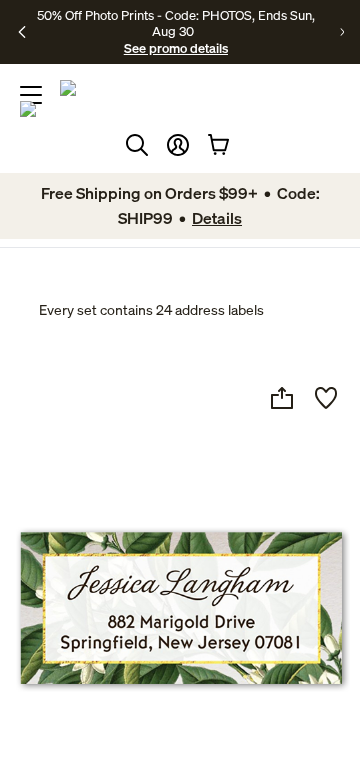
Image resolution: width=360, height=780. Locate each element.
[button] (178, 145)
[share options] (282, 398)
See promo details (176, 48)
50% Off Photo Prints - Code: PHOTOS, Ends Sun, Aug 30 (176, 23)
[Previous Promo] (22, 32)
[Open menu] (31, 95)
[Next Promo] (342, 32)
